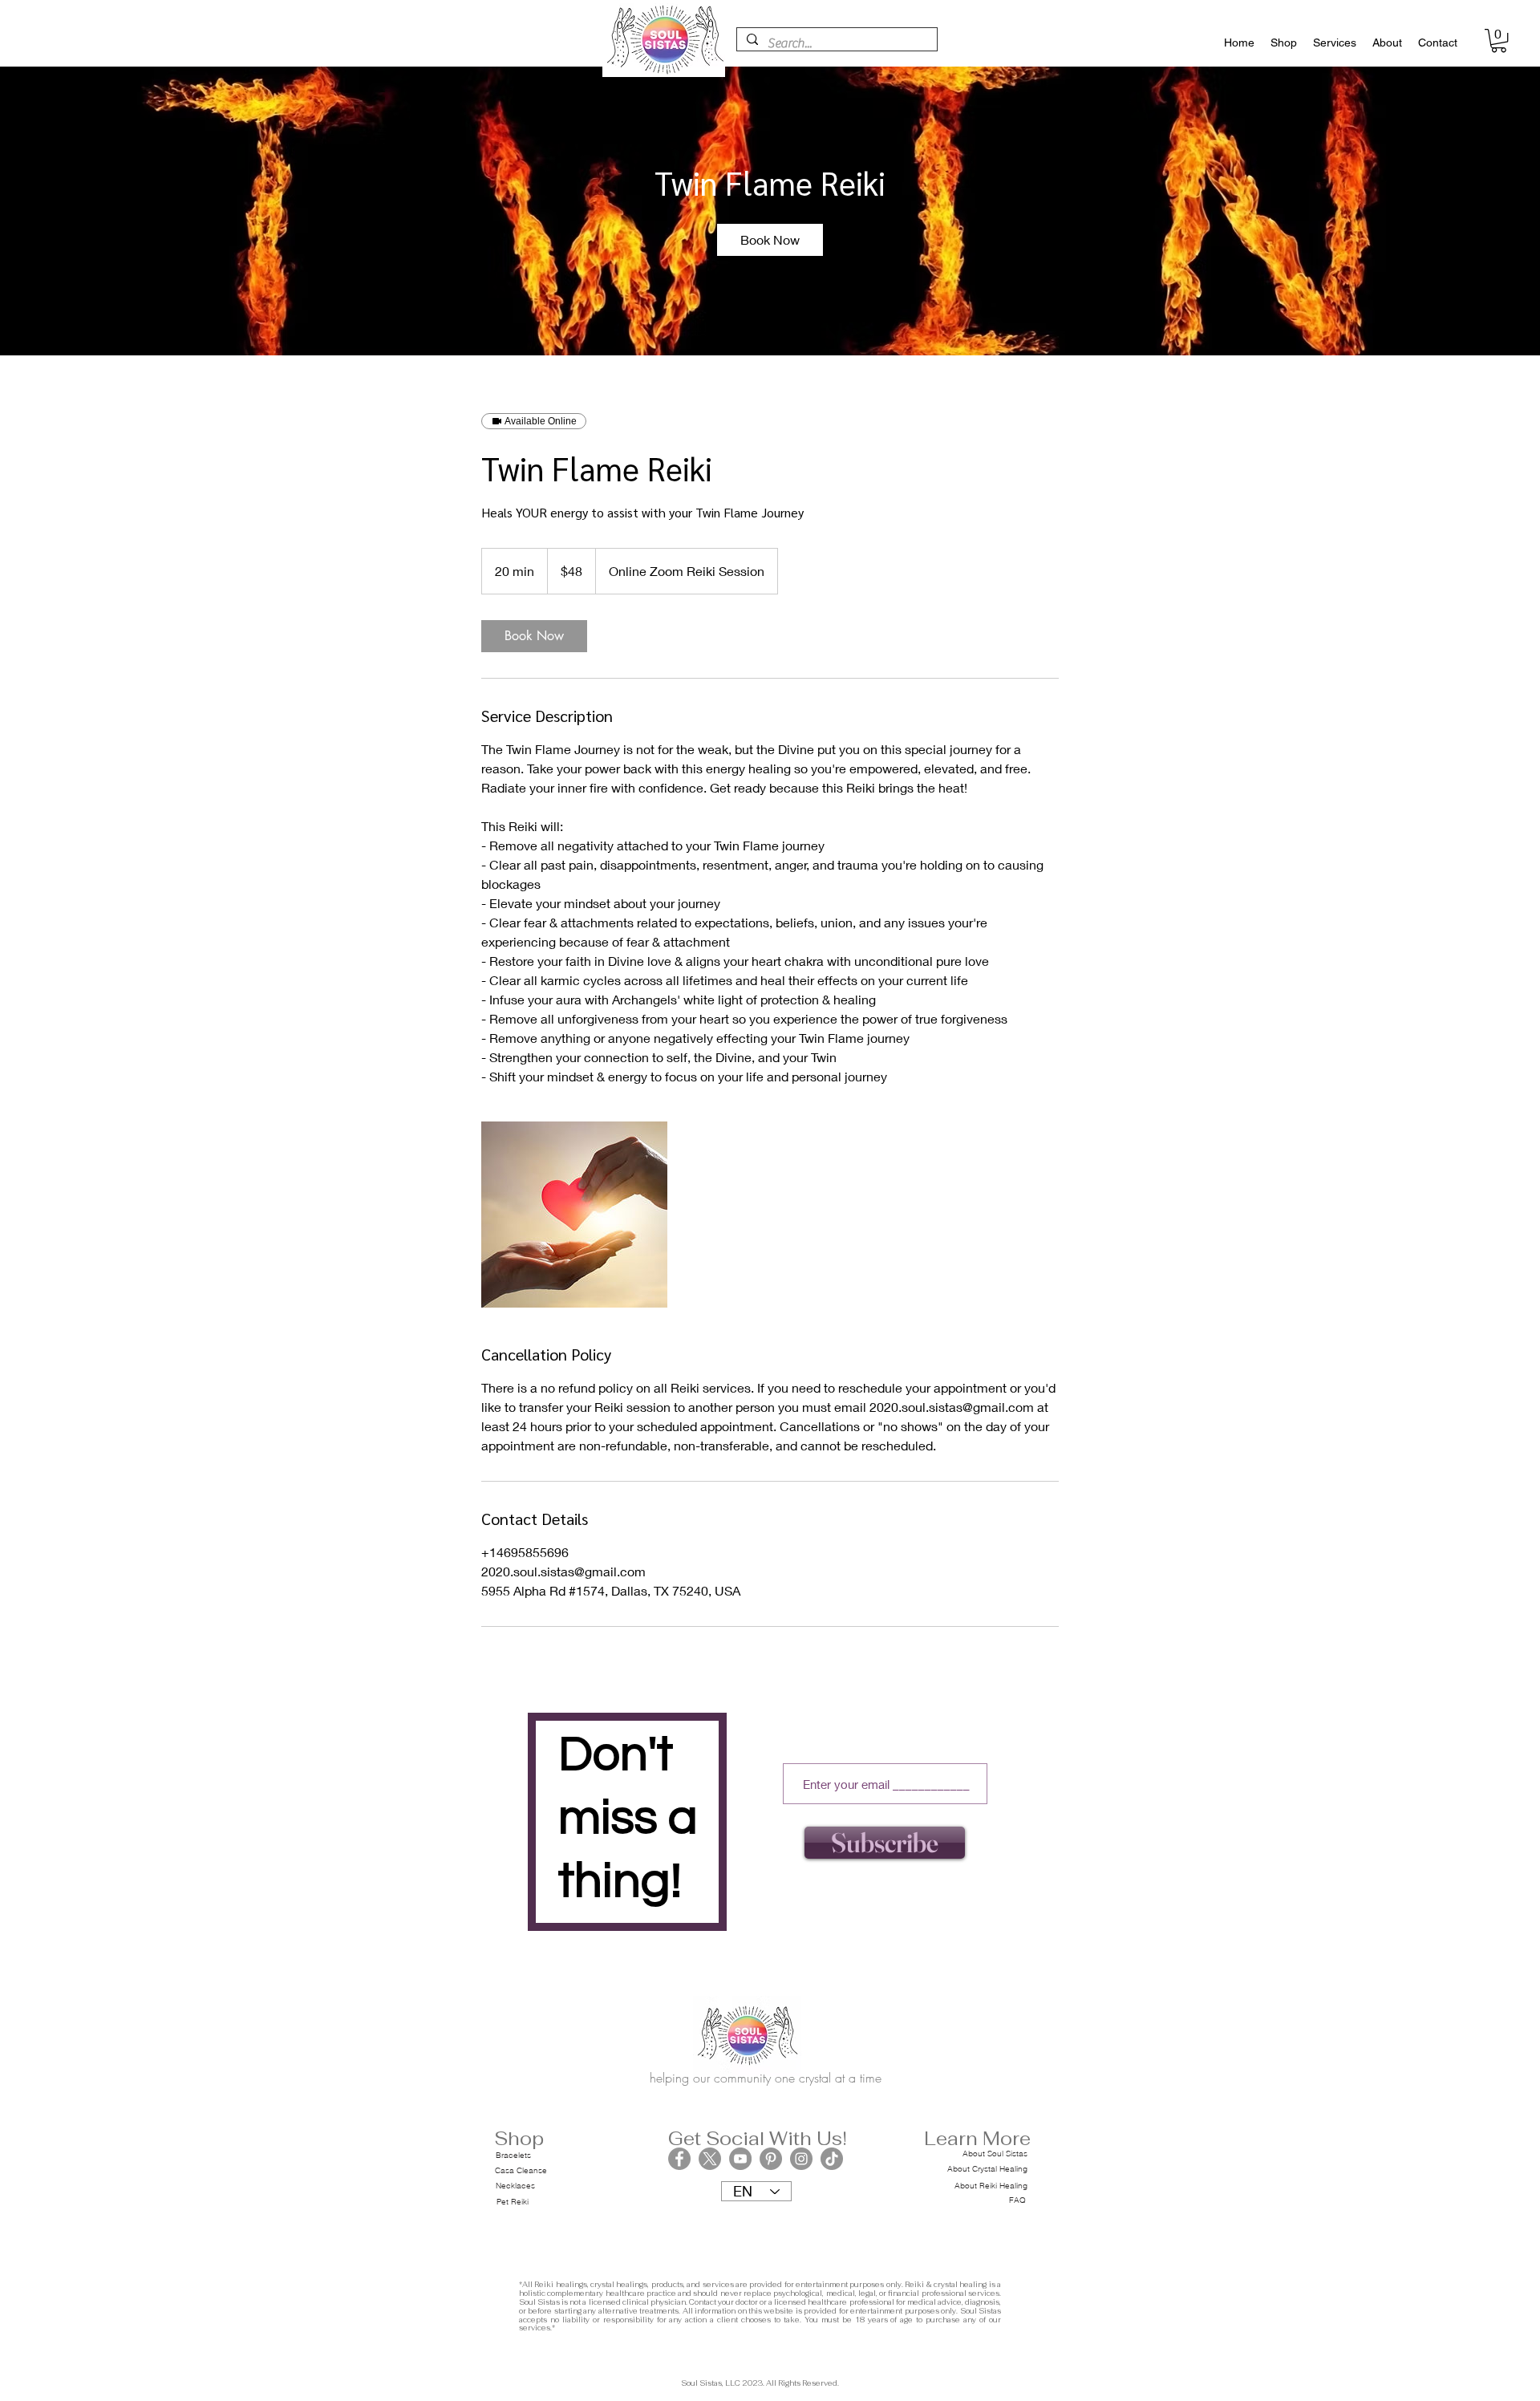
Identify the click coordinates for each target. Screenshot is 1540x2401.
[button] (1499, 41)
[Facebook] (679, 2159)
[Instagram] (801, 2159)
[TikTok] (832, 2159)
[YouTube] (740, 2159)
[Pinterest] (771, 2159)
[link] (770, 240)
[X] (710, 2159)
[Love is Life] (574, 1215)
